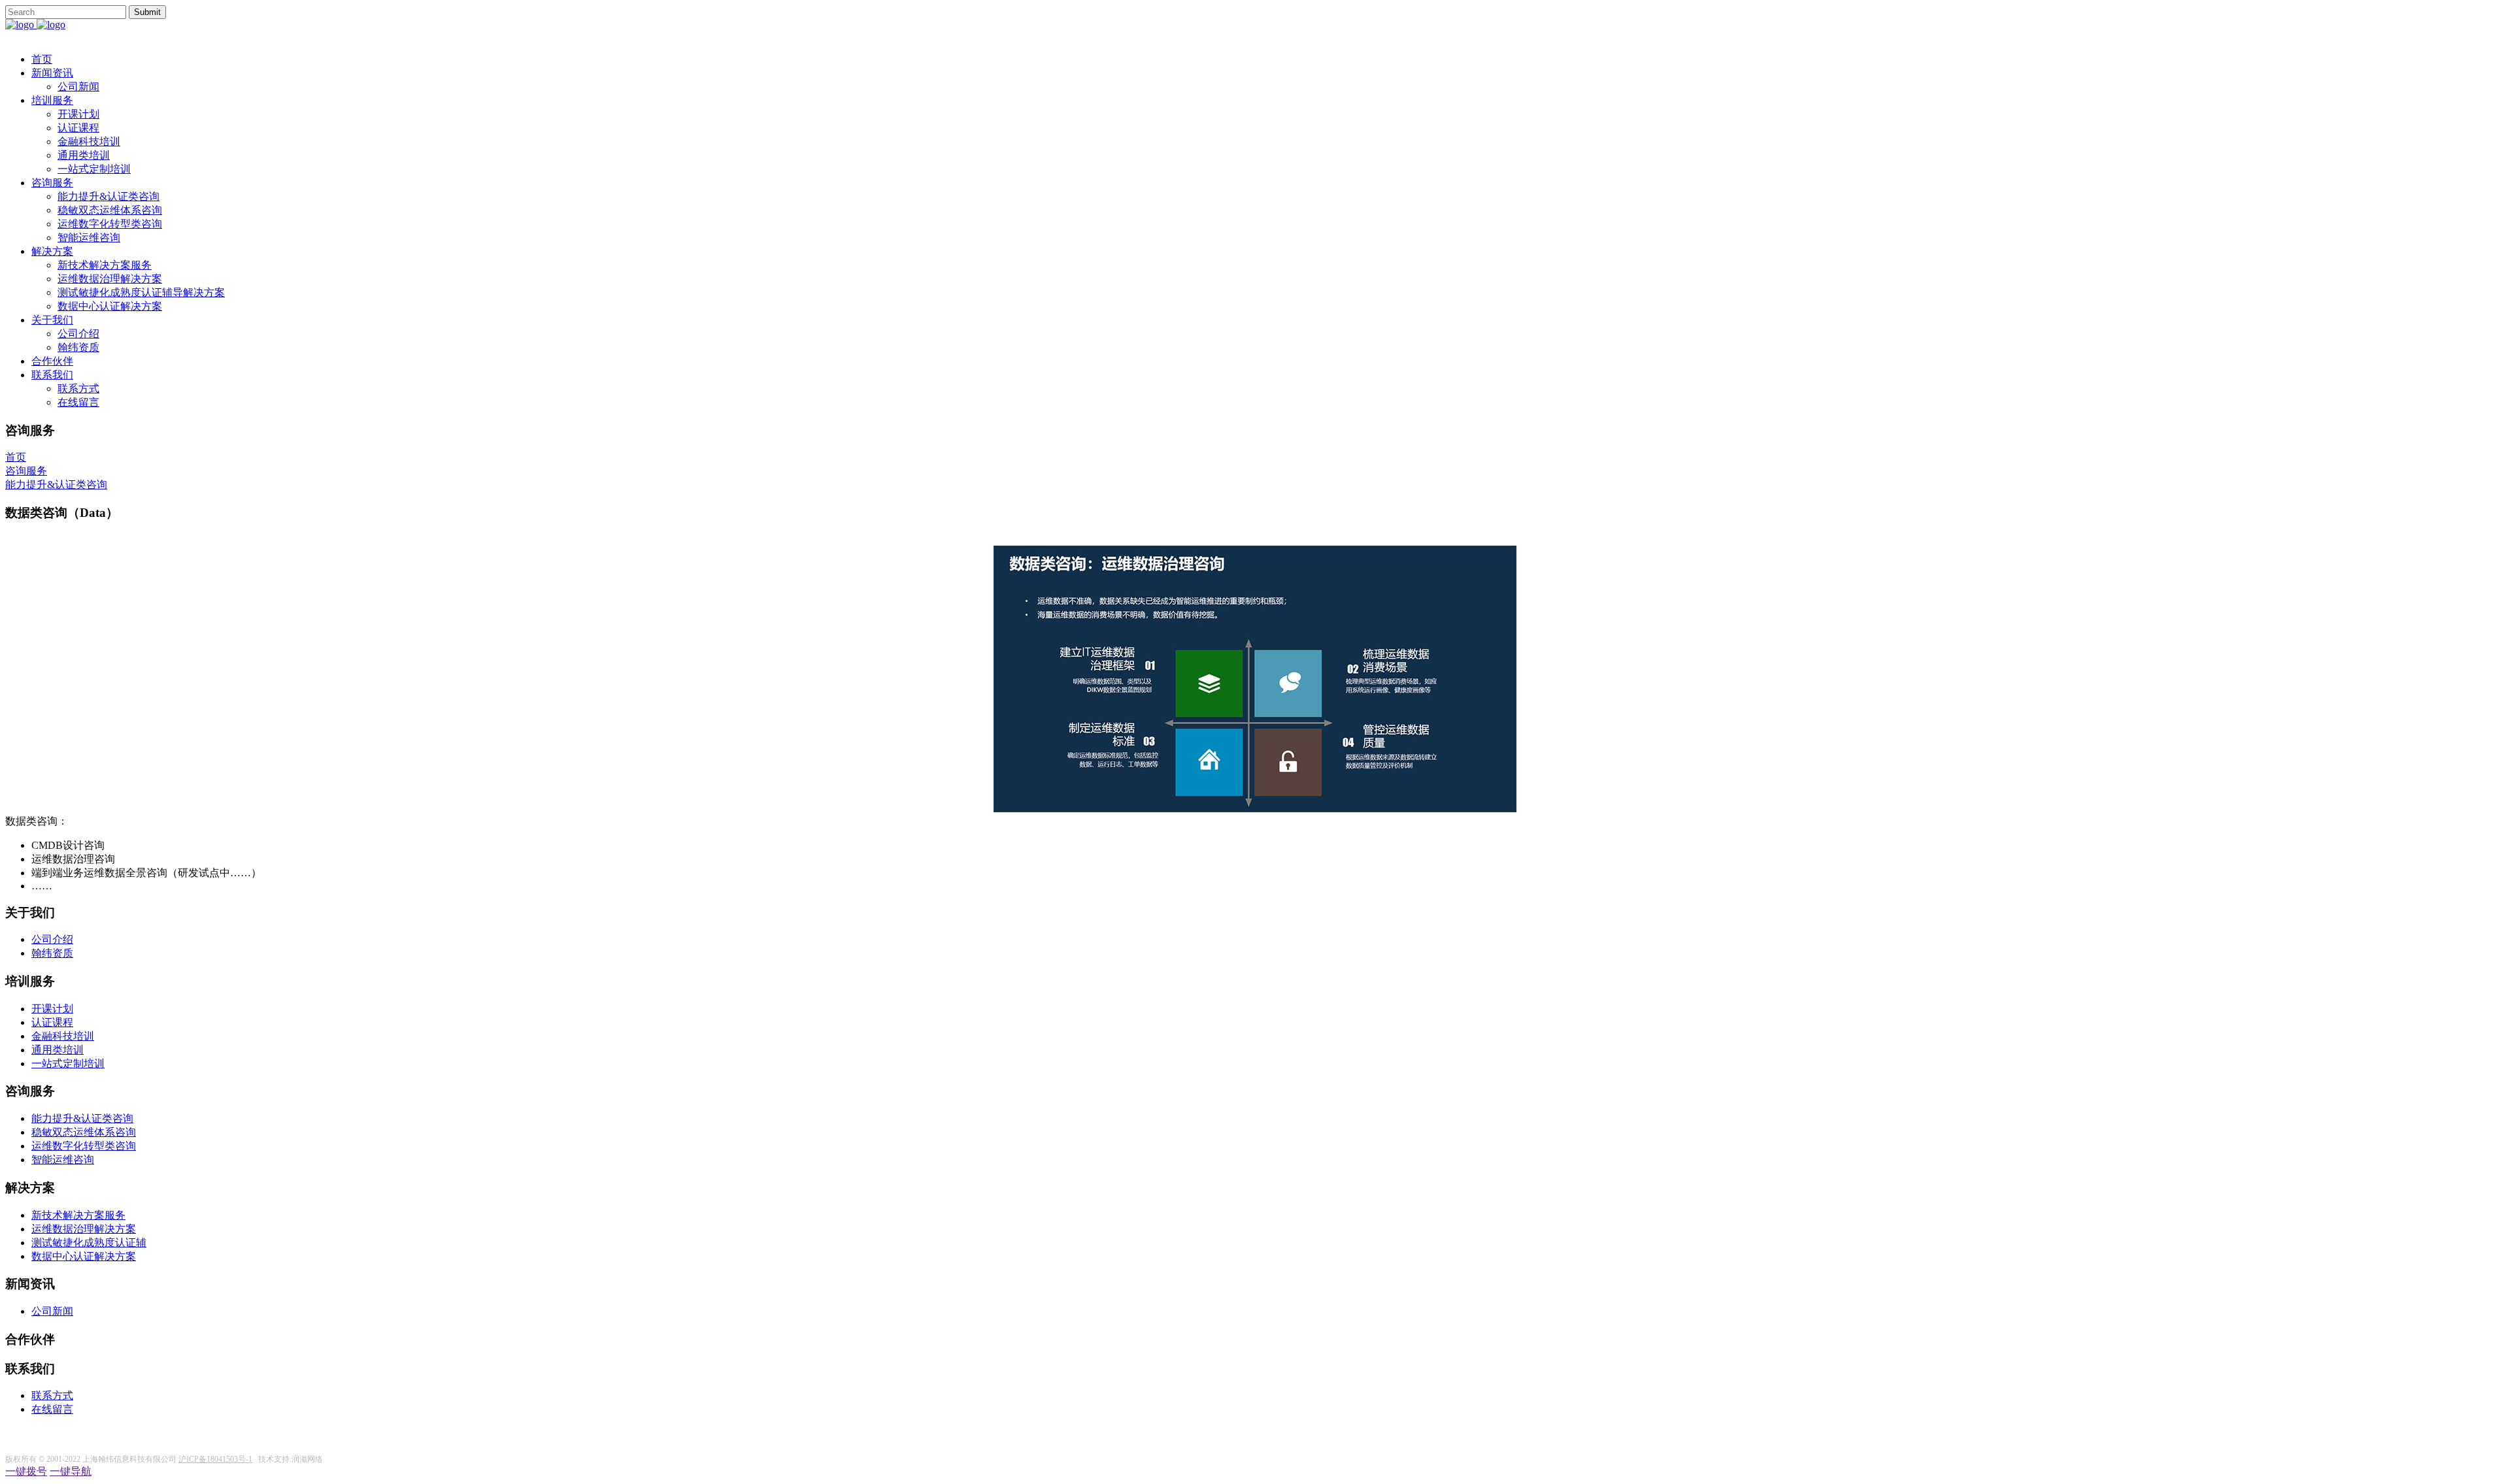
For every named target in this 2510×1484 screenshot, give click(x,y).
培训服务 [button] (52, 100)
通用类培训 (84, 155)
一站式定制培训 (94, 169)
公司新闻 (78, 87)
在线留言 (78, 402)
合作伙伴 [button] (52, 361)
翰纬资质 (78, 347)
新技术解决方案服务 (105, 265)
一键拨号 (26, 1471)
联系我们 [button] (52, 375)
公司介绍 (78, 334)
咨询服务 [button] (52, 183)
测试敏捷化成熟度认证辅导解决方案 (141, 292)
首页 (42, 59)
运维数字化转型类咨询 (110, 224)
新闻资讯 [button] (52, 73)
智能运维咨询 (89, 238)
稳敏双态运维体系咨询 (110, 210)
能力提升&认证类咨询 (109, 196)
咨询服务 (26, 471)
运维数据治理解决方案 (110, 279)
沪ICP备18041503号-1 (215, 1459)
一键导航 (71, 1471)
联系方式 (78, 388)
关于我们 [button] (52, 320)
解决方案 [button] (52, 251)
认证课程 (78, 128)
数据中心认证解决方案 (110, 306)
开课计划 (78, 114)
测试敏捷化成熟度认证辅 (89, 1243)
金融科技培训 (89, 141)
